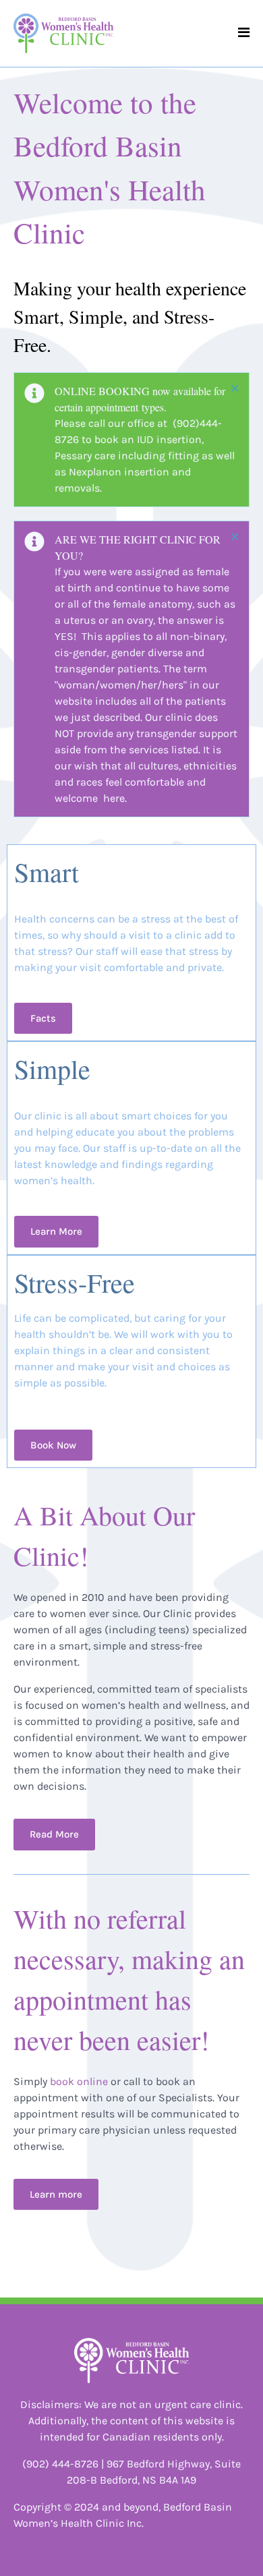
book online (79, 2081)
